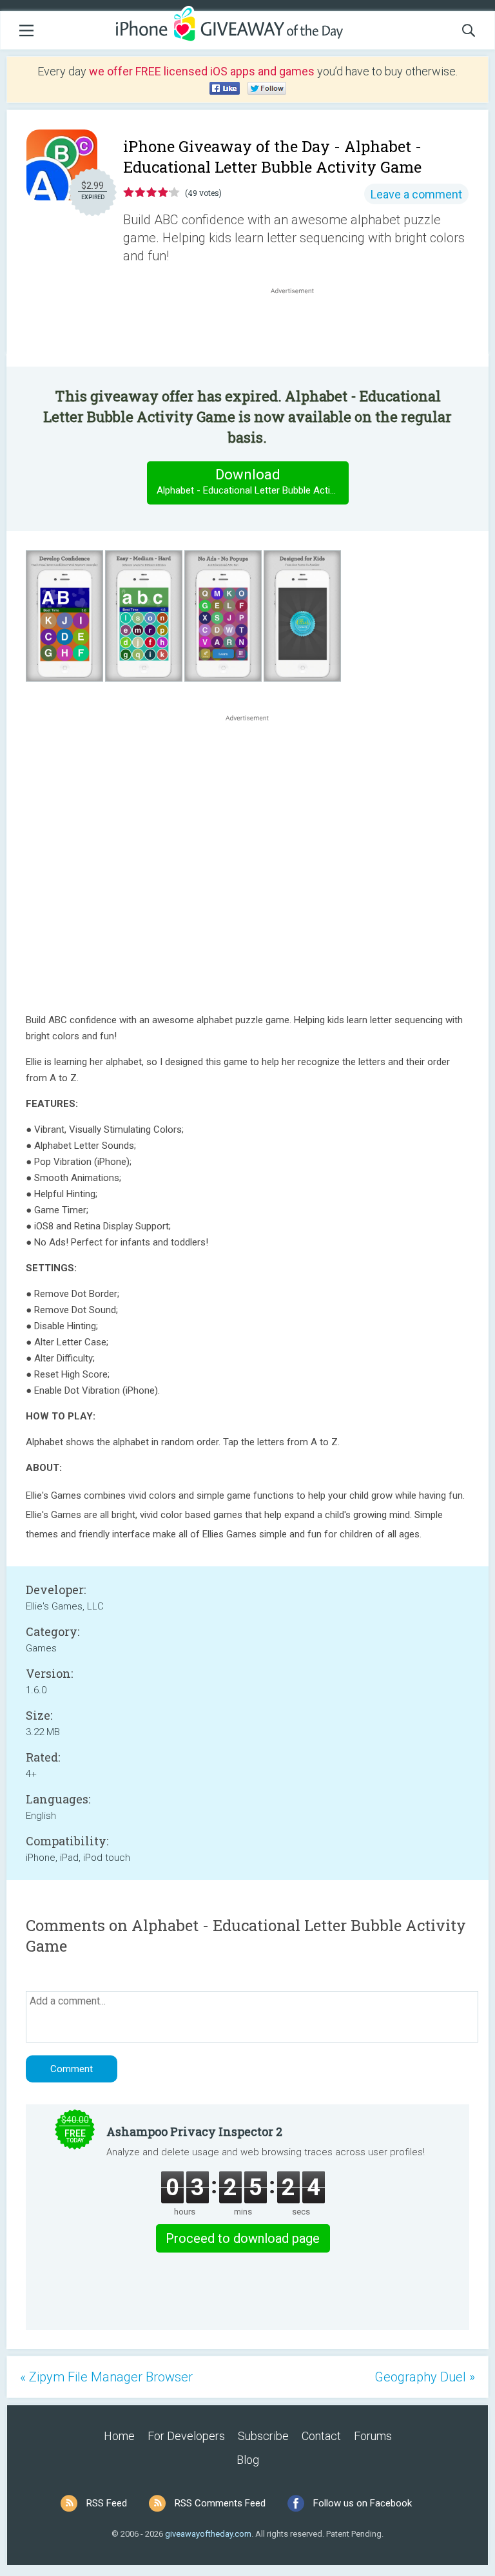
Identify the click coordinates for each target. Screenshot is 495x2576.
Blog (248, 2460)
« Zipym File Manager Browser (106, 2377)
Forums (373, 2436)
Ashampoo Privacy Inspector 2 (194, 2131)
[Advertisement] (299, 328)
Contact (321, 2436)
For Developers (186, 2436)
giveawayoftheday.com (208, 2534)
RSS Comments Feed (220, 2503)
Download (252, 481)
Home (119, 2436)
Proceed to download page (243, 2238)
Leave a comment (416, 194)
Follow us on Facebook (363, 2503)
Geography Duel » (425, 2377)
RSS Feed (107, 2503)
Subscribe (263, 2436)
